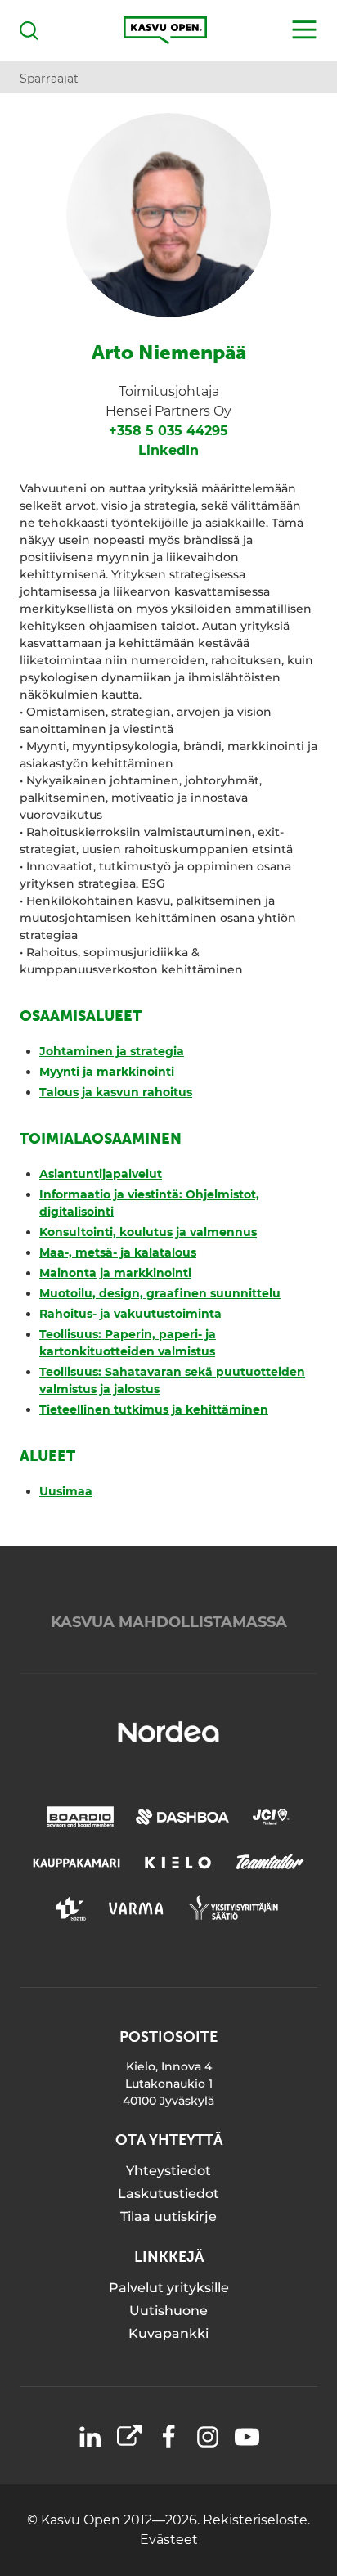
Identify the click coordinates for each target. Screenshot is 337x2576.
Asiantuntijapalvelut (101, 1174)
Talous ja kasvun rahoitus (116, 1092)
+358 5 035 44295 (168, 431)
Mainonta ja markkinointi (115, 1273)
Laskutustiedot (168, 2194)
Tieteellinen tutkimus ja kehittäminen (154, 1409)
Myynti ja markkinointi (107, 1072)
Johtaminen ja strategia (112, 1051)
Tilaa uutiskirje (168, 2216)
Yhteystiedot (168, 2171)
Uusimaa (66, 1491)
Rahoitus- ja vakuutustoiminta (130, 1314)
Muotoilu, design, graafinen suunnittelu (160, 1293)
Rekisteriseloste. (256, 2520)
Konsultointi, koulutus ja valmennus (148, 1232)
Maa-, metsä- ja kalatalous (118, 1252)
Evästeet (169, 2540)
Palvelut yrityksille (169, 2288)
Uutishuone (168, 2311)
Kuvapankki (168, 2333)
